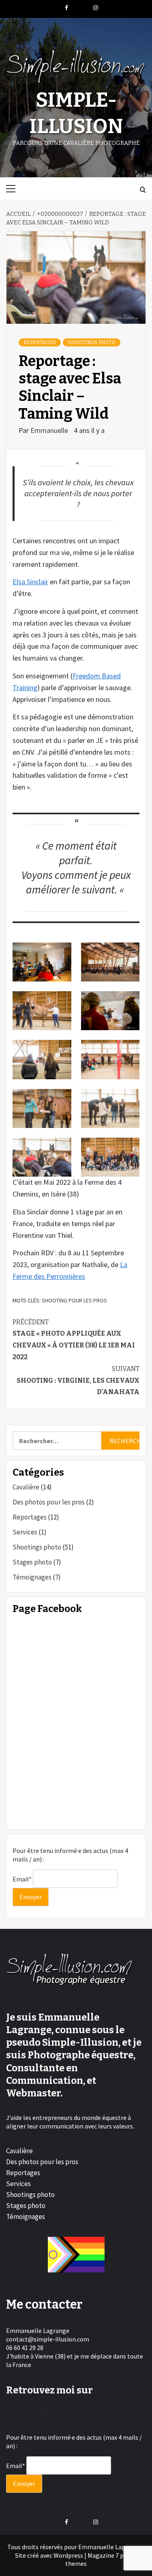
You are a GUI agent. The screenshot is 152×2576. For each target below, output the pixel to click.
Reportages (40, 342)
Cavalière (26, 1487)
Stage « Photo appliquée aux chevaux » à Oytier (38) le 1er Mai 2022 (74, 1340)
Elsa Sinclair (30, 582)
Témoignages (32, 1577)
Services (25, 1532)
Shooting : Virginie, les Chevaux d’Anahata (78, 1381)
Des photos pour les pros (49, 1502)
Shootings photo (92, 342)
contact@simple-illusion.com (48, 2339)
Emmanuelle (50, 430)
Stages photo (32, 1562)
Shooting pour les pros (74, 1300)
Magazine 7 (103, 2555)
